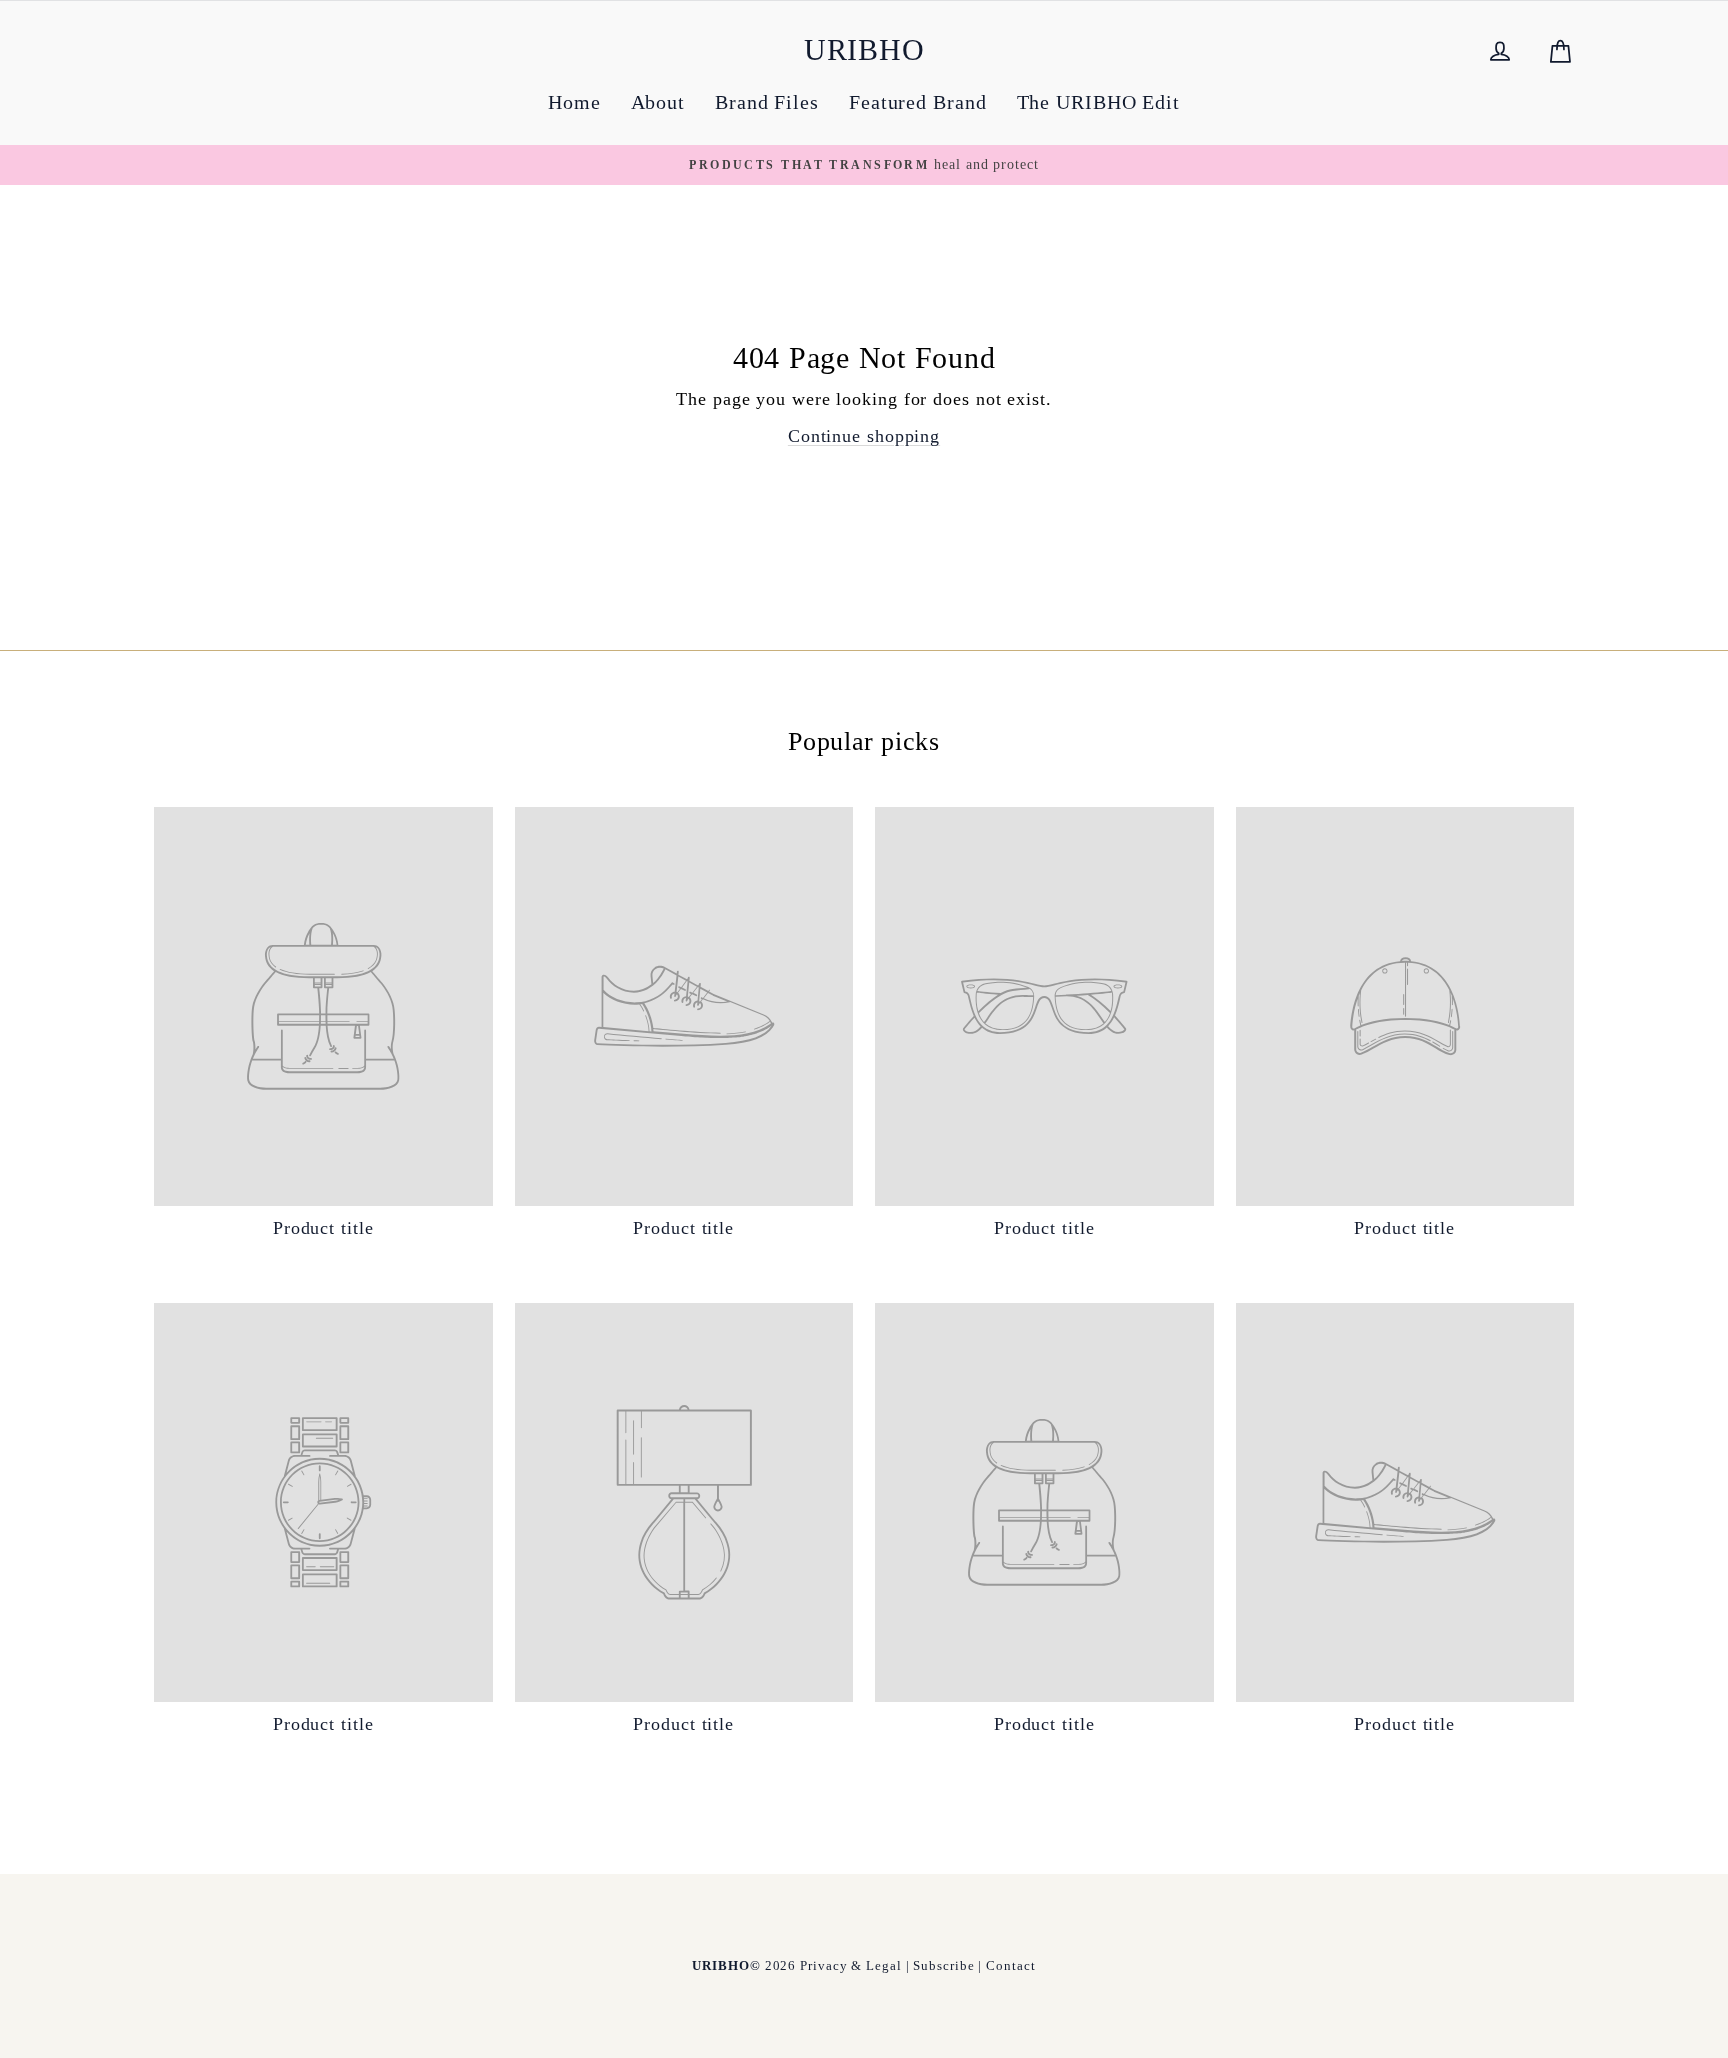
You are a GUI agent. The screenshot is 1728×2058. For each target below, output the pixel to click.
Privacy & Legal (851, 1965)
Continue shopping (864, 436)
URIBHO (864, 49)
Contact (1010, 1965)
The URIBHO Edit (1099, 102)
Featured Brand (918, 102)
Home (574, 102)
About (658, 102)
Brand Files (767, 102)
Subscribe (943, 1965)
